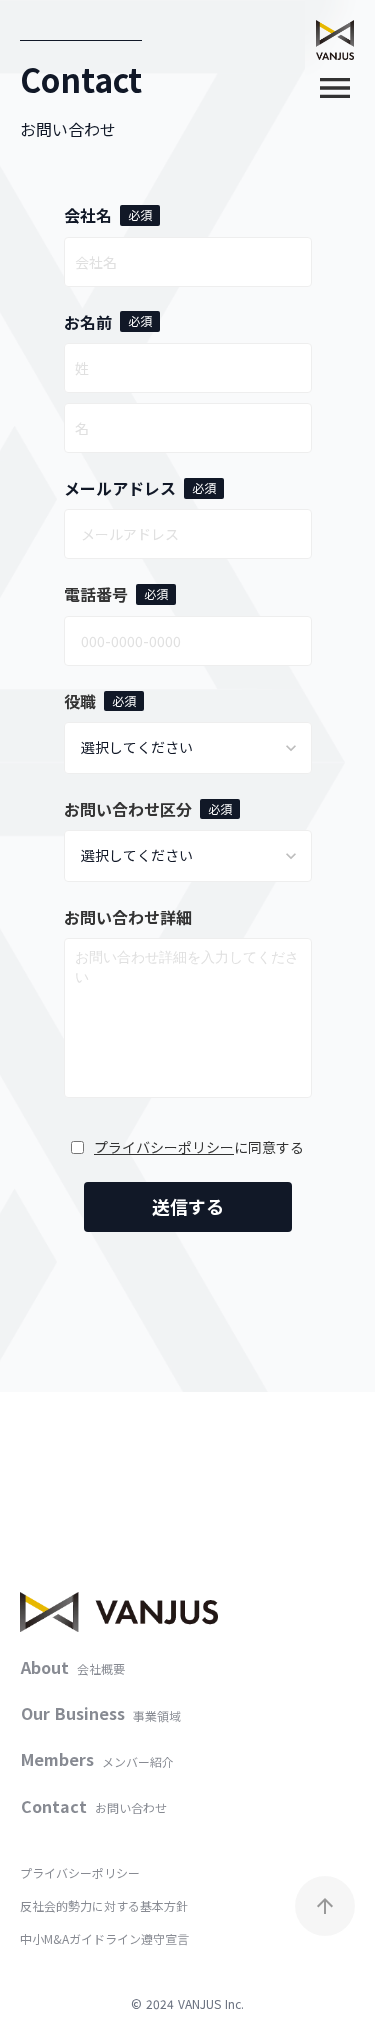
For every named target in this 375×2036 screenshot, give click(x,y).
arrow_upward (325, 1906)
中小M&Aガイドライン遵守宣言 (104, 1939)
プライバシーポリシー (164, 1147)
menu (335, 88)
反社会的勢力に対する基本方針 (104, 1906)
